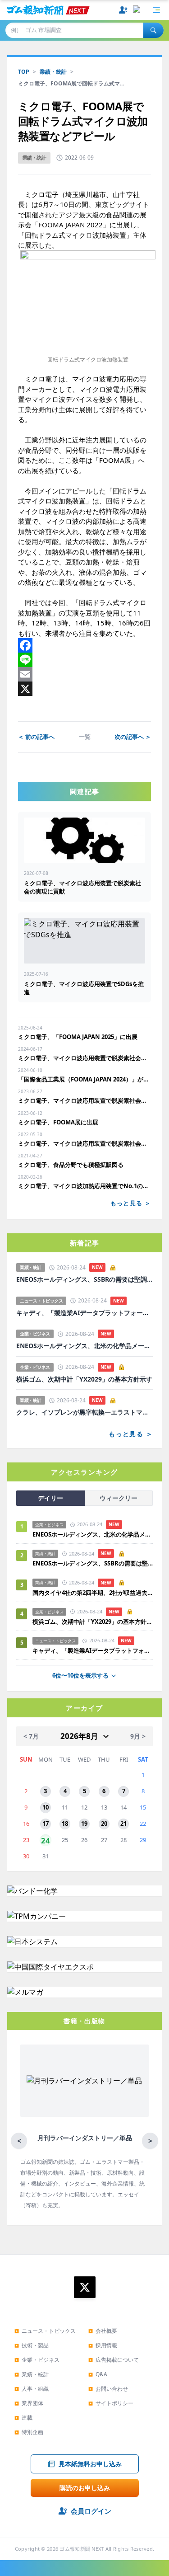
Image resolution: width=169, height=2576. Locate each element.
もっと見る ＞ (131, 1203)
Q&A (98, 2374)
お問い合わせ (108, 2389)
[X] (84, 689)
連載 (23, 2418)
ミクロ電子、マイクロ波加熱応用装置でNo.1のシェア (84, 1186)
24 (46, 1840)
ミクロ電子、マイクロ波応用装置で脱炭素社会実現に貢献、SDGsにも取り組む (84, 1100)
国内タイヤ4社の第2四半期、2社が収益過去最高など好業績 (93, 1593)
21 (123, 1824)
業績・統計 (53, 72)
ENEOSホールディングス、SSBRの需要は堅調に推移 (84, 1279)
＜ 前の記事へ (36, 737)
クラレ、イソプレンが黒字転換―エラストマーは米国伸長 (84, 1412)
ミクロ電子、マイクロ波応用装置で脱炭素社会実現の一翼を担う (84, 1143)
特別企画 (29, 2432)
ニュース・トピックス (45, 2331)
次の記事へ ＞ (133, 737)
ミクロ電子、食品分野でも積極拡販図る (71, 1165)
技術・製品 (32, 2345)
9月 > (138, 1736)
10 (46, 1807)
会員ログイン (91, 2511)
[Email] (84, 674)
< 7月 (31, 1736)
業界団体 (29, 2403)
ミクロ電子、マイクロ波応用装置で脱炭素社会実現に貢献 (84, 1058)
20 (104, 1824)
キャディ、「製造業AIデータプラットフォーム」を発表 (84, 1313)
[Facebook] (84, 645)
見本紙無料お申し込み (90, 2464)
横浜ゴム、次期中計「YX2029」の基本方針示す (84, 1379)
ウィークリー (119, 1498)
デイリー (50, 1498)
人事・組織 (32, 2389)
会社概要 (103, 2331)
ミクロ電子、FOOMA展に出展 (58, 1122)
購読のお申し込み (85, 2488)
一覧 (85, 737)
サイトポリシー (111, 2403)
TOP (24, 72)
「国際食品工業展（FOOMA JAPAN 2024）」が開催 (84, 1079)
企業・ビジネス (37, 2360)
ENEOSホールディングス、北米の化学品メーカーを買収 (84, 1346)
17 (46, 1824)
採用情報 (103, 2345)
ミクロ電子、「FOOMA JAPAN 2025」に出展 (78, 1037)
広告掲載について (114, 2360)
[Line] (84, 660)
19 (84, 1824)
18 (65, 1824)
